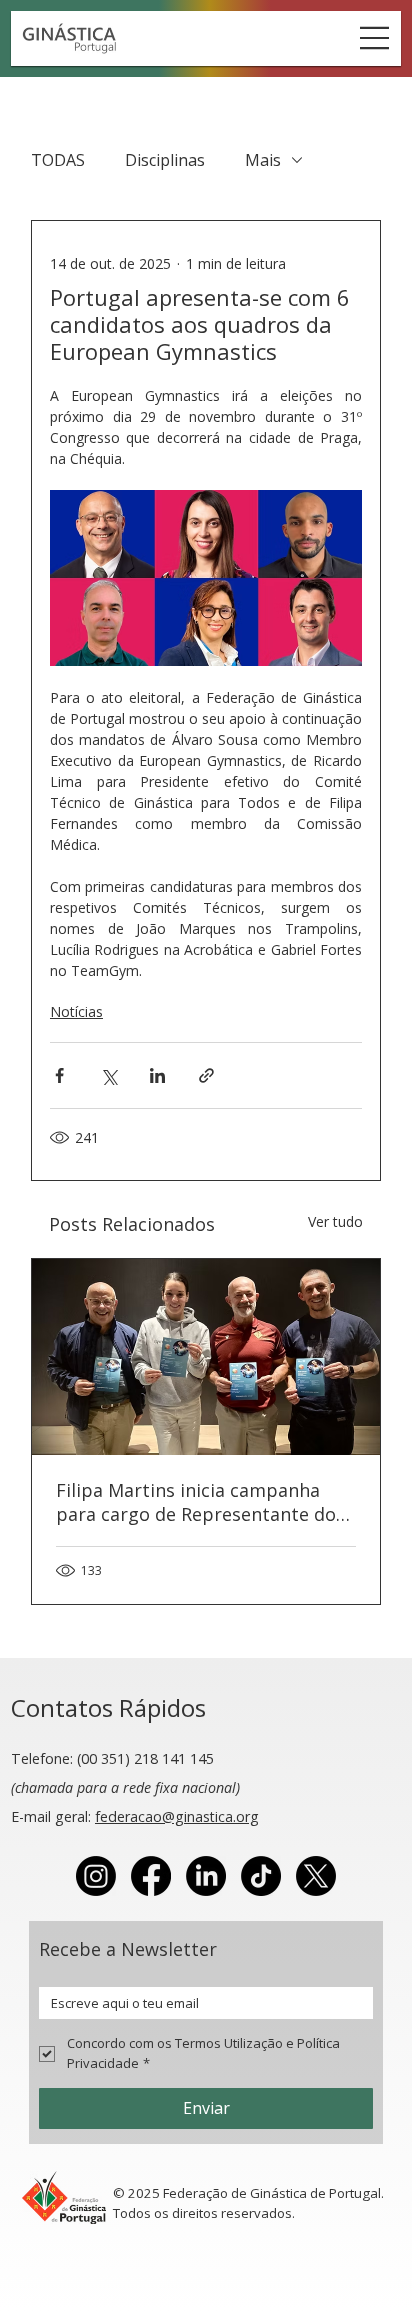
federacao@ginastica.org (177, 1816)
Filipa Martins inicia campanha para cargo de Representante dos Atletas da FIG (200, 1502)
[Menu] (375, 38)
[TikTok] (261, 1876)
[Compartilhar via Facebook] (59, 1075)
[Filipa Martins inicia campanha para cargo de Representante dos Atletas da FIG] (206, 1357)
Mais (263, 160)
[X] (316, 1876)
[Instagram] (96, 1876)
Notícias (76, 1011)
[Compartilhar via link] (206, 1075)
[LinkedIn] (206, 1876)
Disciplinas (165, 160)
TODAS (58, 160)
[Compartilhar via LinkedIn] (157, 1075)
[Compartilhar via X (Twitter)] (108, 1075)
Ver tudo (335, 1221)
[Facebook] (151, 1876)
